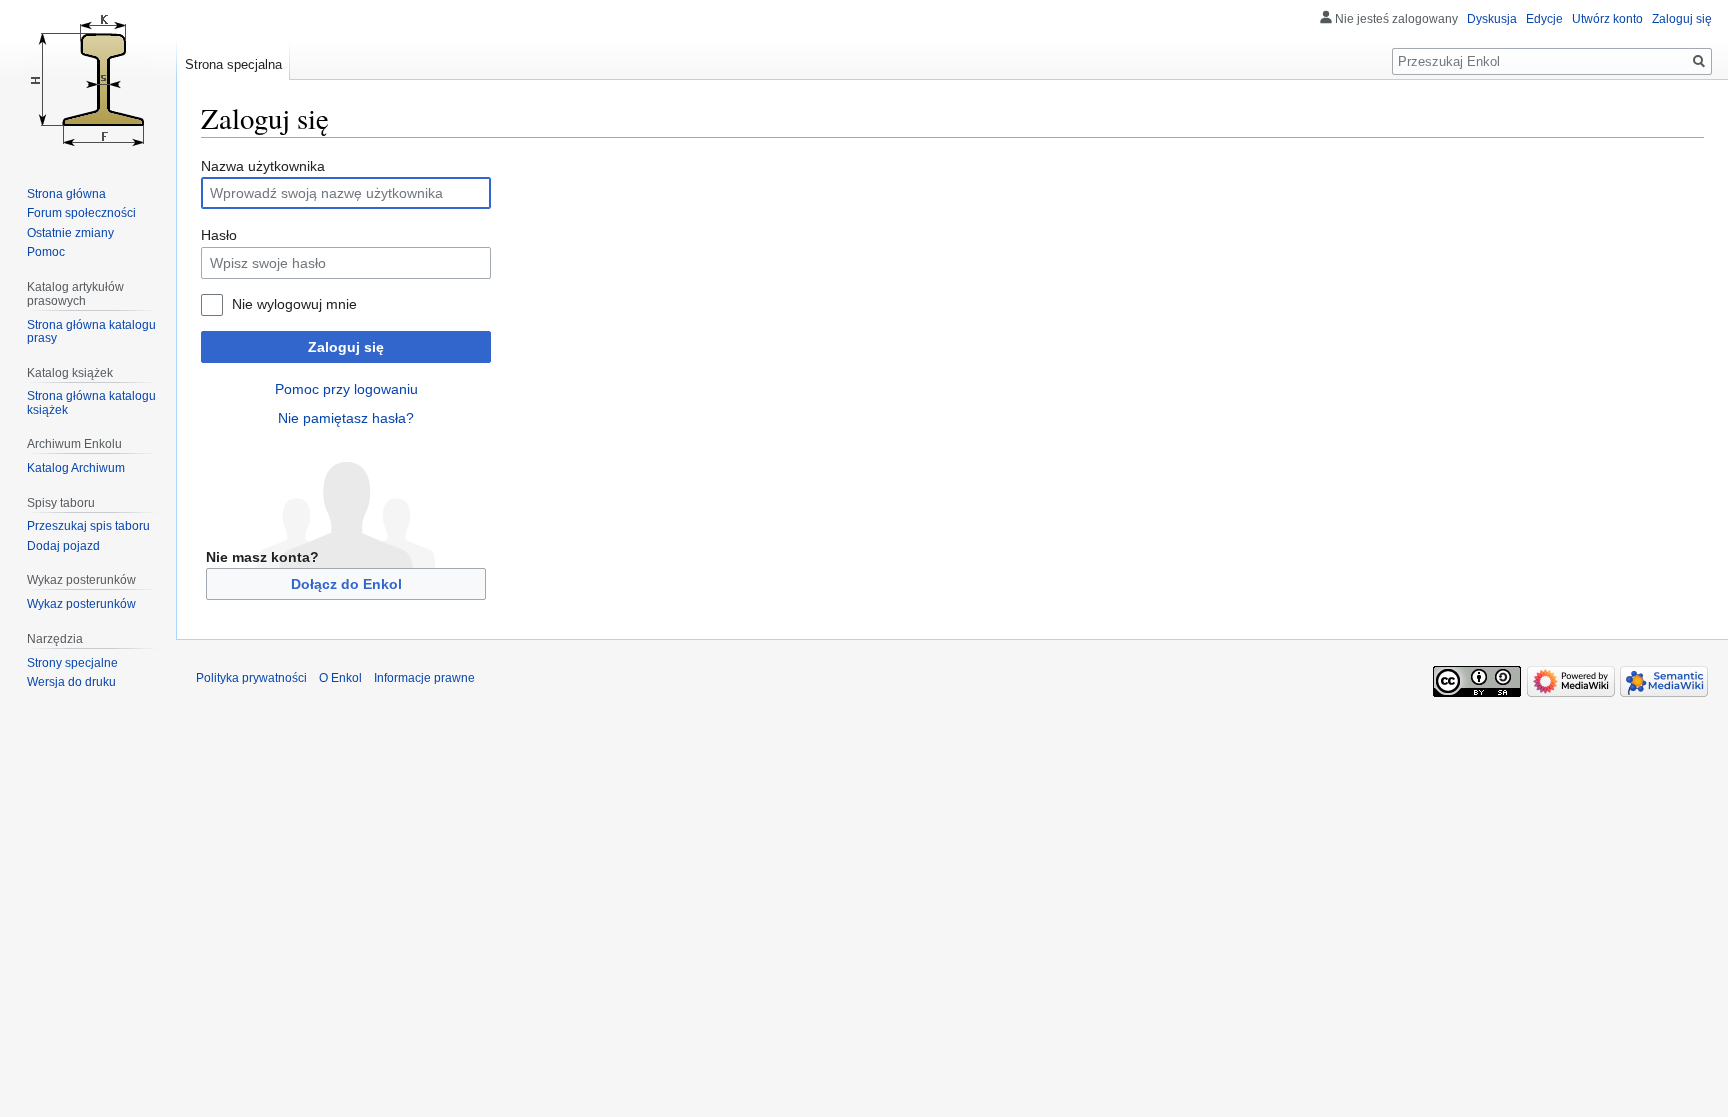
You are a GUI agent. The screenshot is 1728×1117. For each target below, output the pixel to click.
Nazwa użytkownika (263, 166)
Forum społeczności (81, 213)
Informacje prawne (424, 678)
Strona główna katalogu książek (91, 403)
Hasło (219, 235)
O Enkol (340, 678)
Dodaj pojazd (63, 546)
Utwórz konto (1607, 19)
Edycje (1544, 19)
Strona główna (66, 194)
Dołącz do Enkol (346, 584)
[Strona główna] (88, 80)
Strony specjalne (72, 663)
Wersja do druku (71, 682)
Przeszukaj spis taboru (88, 526)
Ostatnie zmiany (70, 233)
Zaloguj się (346, 347)
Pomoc (46, 252)
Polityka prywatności (251, 678)
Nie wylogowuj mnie (294, 304)
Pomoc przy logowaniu (346, 389)
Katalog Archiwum (76, 468)
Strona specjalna (233, 64)
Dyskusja (1492, 19)
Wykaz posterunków (81, 604)
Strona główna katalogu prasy (91, 332)
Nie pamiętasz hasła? (346, 418)
